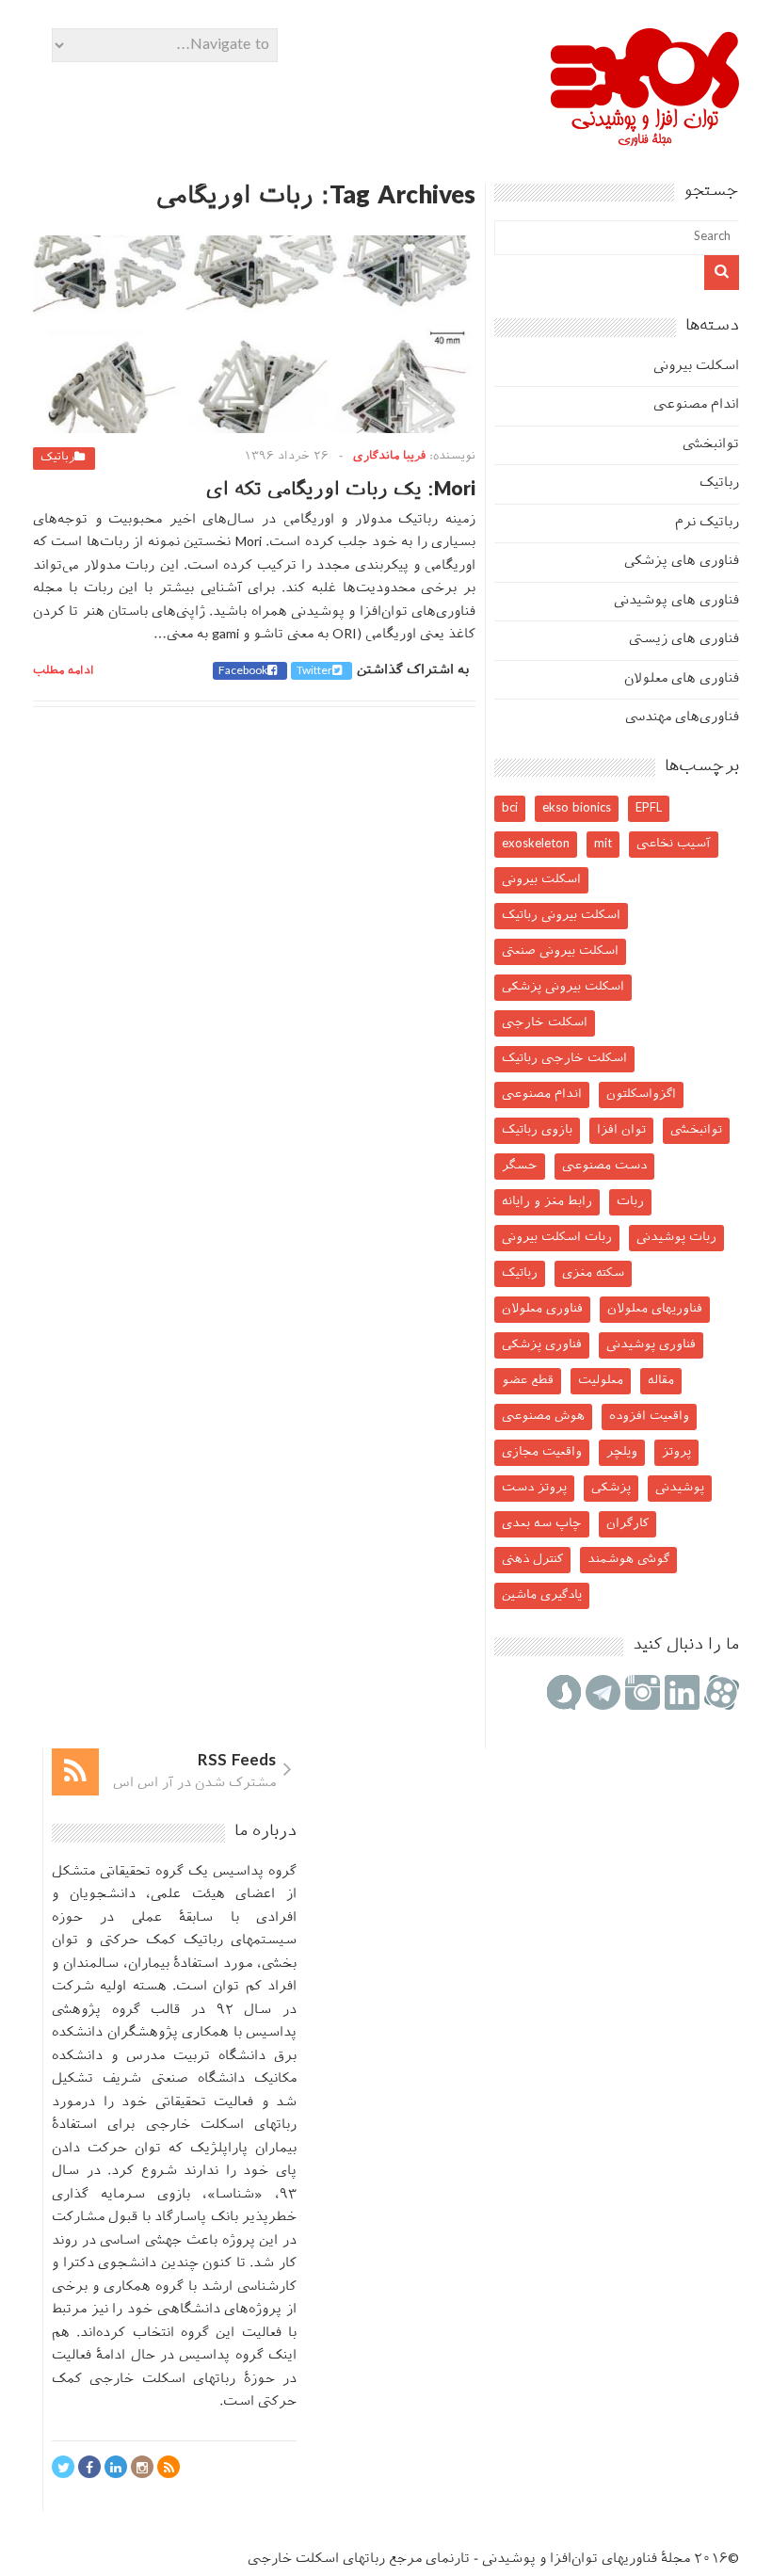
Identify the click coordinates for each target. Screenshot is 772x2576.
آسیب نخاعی (674, 844)
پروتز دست (534, 1488)
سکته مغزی (593, 1273)
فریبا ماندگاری (389, 457)
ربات (630, 1202)
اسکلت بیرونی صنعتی (560, 951)
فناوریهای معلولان (655, 1309)
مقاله (661, 1381)
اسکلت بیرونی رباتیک (561, 916)
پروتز (676, 1452)
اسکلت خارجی (545, 1023)
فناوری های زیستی (684, 640)
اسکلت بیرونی (696, 367)
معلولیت (601, 1381)
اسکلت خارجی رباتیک (564, 1059)
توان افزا (621, 1130)
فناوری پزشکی (542, 1345)
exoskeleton (536, 844)
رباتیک (57, 458)
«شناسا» (235, 2195)
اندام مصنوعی (696, 405)
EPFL (649, 808)
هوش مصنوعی (543, 1417)
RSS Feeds (237, 1762)
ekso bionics (577, 808)
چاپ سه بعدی (542, 1524)
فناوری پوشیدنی (651, 1345)
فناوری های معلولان (682, 679)
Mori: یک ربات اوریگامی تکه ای (341, 491)
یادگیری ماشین (542, 1595)
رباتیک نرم (707, 523)
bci (510, 808)
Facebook (243, 671)
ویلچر (622, 1452)
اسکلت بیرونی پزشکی (563, 987)
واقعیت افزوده (649, 1417)
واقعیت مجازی (542, 1452)
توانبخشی (711, 445)
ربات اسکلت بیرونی (557, 1238)
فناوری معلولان (542, 1309)
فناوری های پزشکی (682, 562)
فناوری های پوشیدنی (676, 601)
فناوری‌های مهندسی (682, 718)
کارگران (627, 1524)
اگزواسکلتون (641, 1095)
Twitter (314, 671)
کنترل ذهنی (532, 1560)
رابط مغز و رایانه (547, 1202)
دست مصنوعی (604, 1166)
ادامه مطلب (64, 671)
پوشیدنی (680, 1488)
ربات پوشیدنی (676, 1238)
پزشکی (611, 1488)
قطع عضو (528, 1381)
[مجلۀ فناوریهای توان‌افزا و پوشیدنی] (645, 140)
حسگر (520, 1166)
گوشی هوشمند (628, 1560)
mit (603, 844)
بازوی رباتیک (537, 1130)
